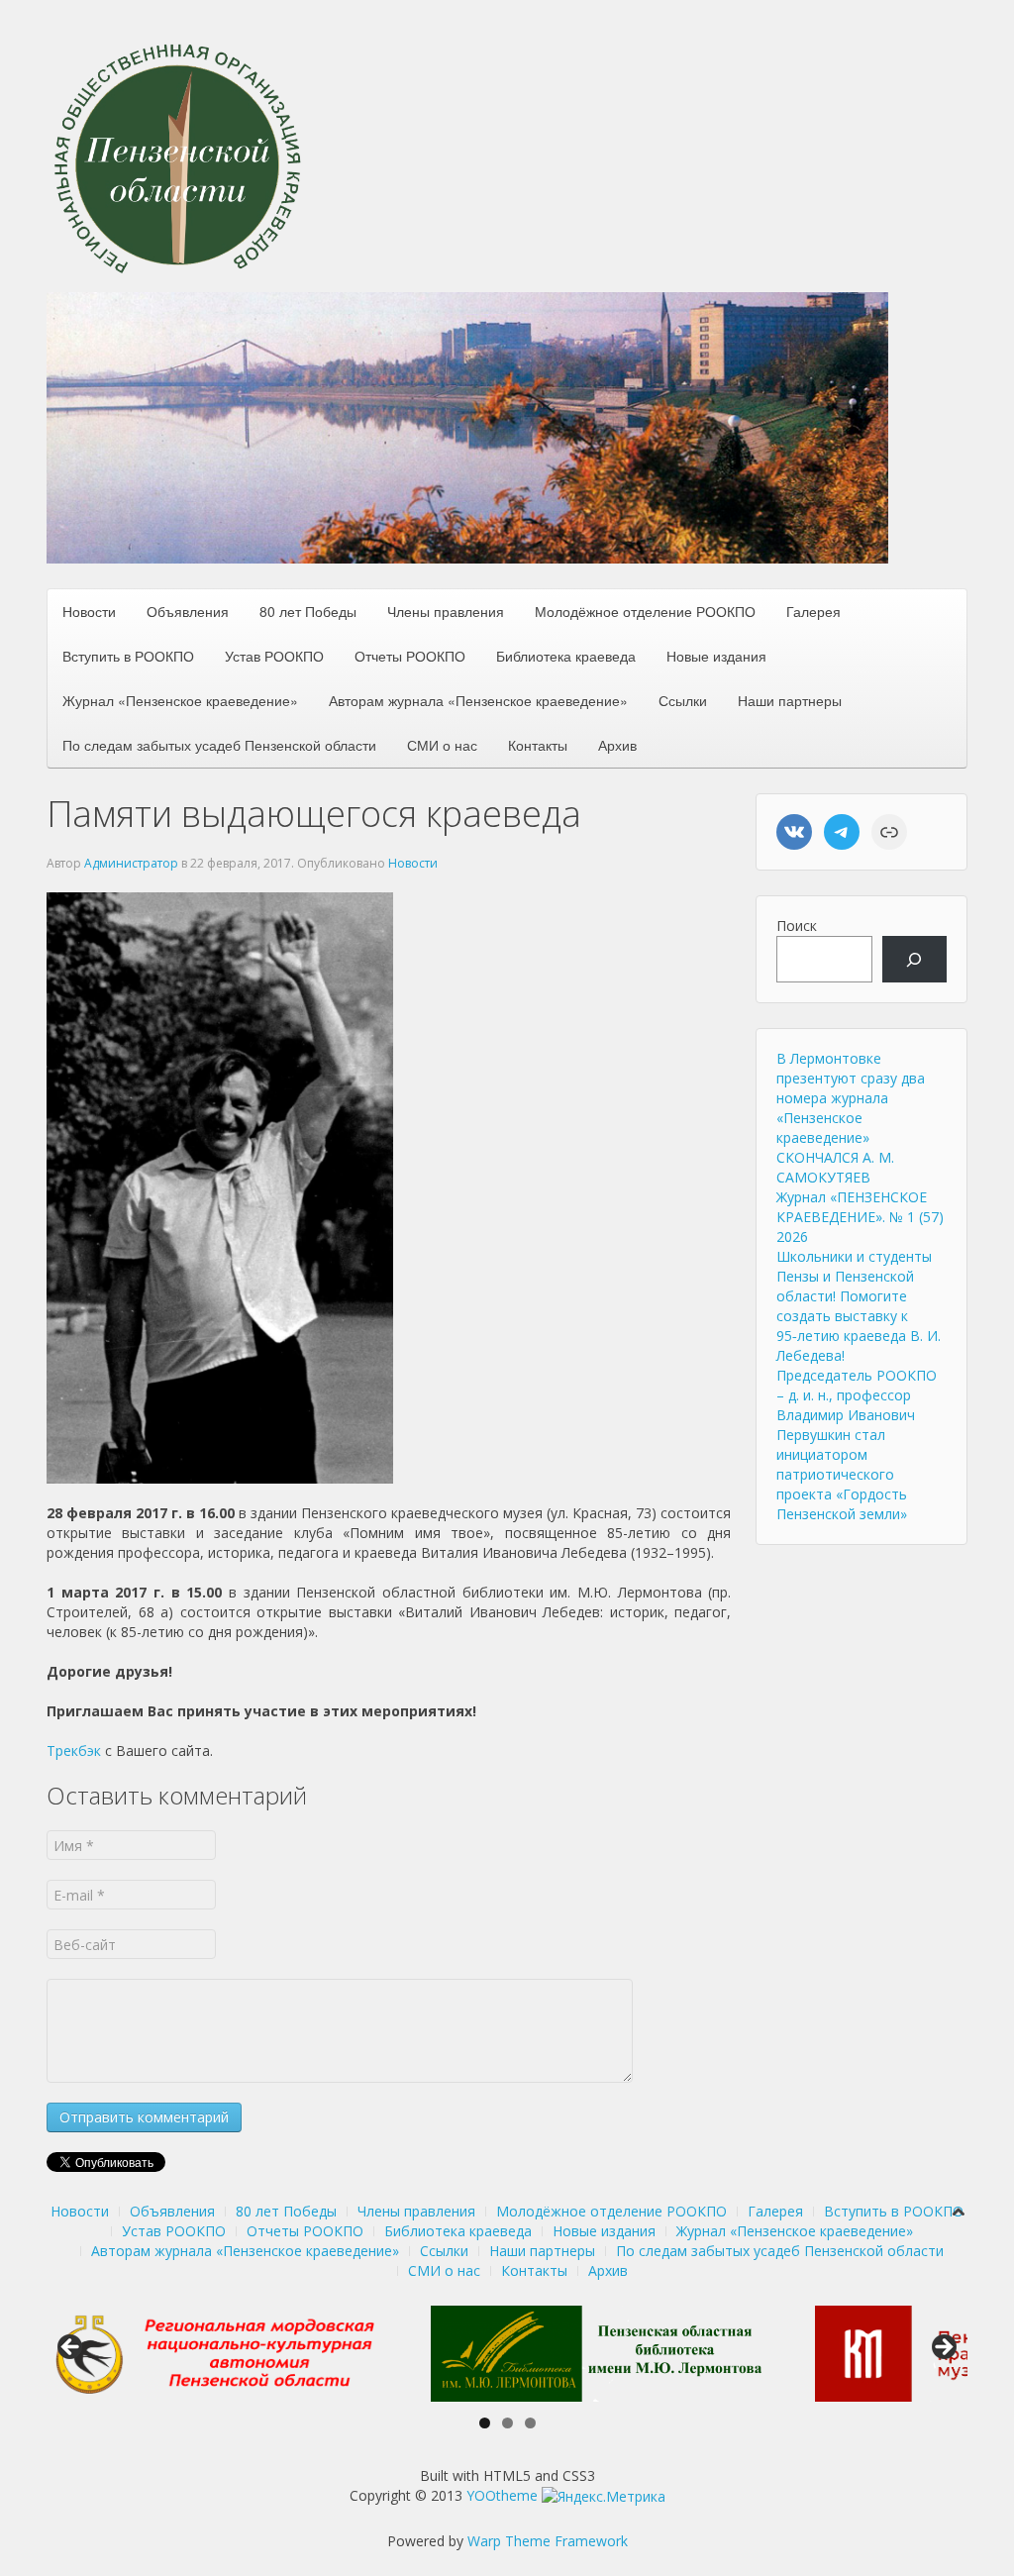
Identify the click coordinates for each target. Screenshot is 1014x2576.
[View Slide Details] (214, 2354)
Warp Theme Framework (548, 2541)
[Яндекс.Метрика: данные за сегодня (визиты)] (604, 2497)
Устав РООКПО (274, 656)
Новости (89, 611)
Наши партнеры (790, 700)
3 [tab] (530, 2423)
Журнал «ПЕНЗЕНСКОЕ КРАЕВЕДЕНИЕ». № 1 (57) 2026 (860, 1217)
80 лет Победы (308, 611)
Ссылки (683, 700)
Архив (617, 745)
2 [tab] (507, 2423)
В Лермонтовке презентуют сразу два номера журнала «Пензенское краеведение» (851, 1098)
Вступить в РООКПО (128, 656)
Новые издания (716, 656)
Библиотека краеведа (566, 656)
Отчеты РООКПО (410, 656)
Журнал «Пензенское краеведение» (180, 700)
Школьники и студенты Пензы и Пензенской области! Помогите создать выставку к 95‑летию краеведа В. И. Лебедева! (859, 1306)
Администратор (131, 863)
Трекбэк (74, 1751)
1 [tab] (485, 2423)
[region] (467, 428)
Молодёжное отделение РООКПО (645, 611)
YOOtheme (502, 2495)
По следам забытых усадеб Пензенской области (219, 745)
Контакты (538, 745)
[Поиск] (914, 959)
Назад (71, 2348)
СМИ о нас (442, 745)
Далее (943, 2348)
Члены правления (446, 611)
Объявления (188, 611)
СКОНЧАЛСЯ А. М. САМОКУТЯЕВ (835, 1167)
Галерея (813, 611)
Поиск (797, 926)
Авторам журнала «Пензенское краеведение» (478, 700)
